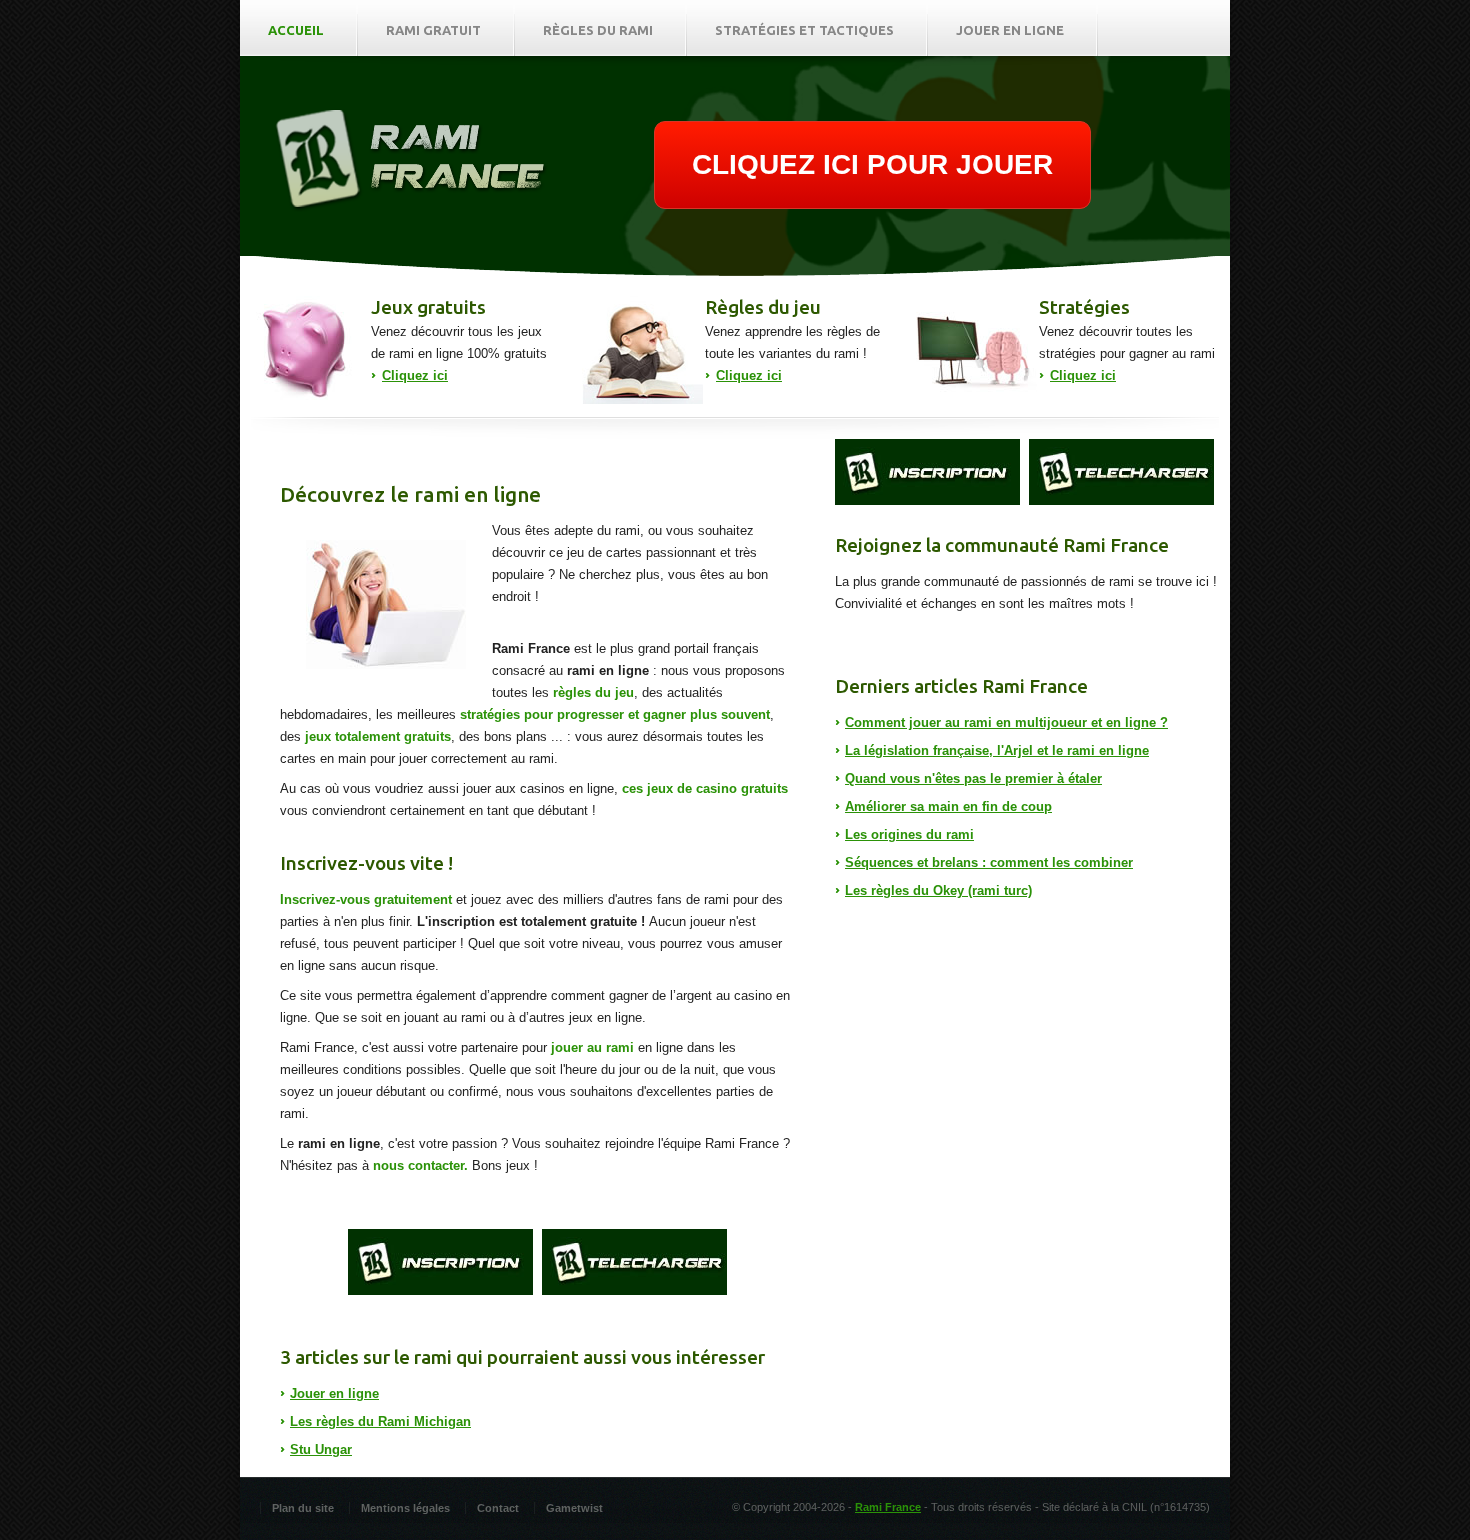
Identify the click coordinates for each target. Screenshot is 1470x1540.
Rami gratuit (433, 30)
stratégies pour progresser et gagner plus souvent (615, 714)
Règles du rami (598, 30)
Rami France (888, 1507)
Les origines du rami (909, 834)
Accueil (296, 30)
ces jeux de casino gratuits (705, 788)
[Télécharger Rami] (634, 1262)
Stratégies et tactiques (804, 30)
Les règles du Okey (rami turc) (938, 890)
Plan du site (303, 1508)
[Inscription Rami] (440, 1262)
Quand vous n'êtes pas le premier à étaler (973, 778)
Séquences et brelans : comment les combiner (989, 862)
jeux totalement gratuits (378, 736)
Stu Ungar (321, 1449)
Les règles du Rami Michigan (380, 1421)
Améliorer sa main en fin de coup (948, 806)
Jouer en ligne (1010, 30)
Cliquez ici (415, 375)
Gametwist (574, 1508)
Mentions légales (405, 1508)
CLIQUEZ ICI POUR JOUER (872, 164)
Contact (498, 1508)
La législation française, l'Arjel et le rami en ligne (997, 750)
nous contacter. (420, 1165)
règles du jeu (593, 692)
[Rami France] (411, 207)
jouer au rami (592, 1047)
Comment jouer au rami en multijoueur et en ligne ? (1006, 722)
